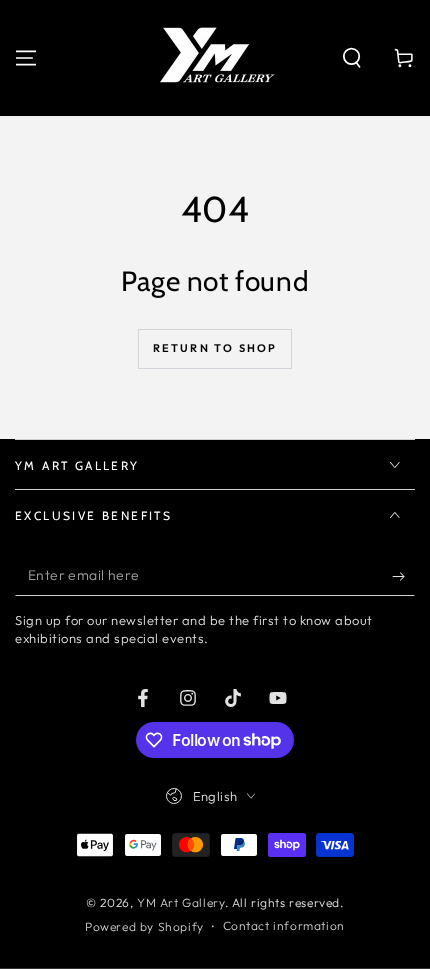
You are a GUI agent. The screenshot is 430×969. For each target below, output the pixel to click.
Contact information (284, 925)
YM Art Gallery (180, 902)
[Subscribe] (403, 576)
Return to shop (215, 348)
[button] (352, 58)
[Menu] (26, 58)
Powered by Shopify (144, 926)
